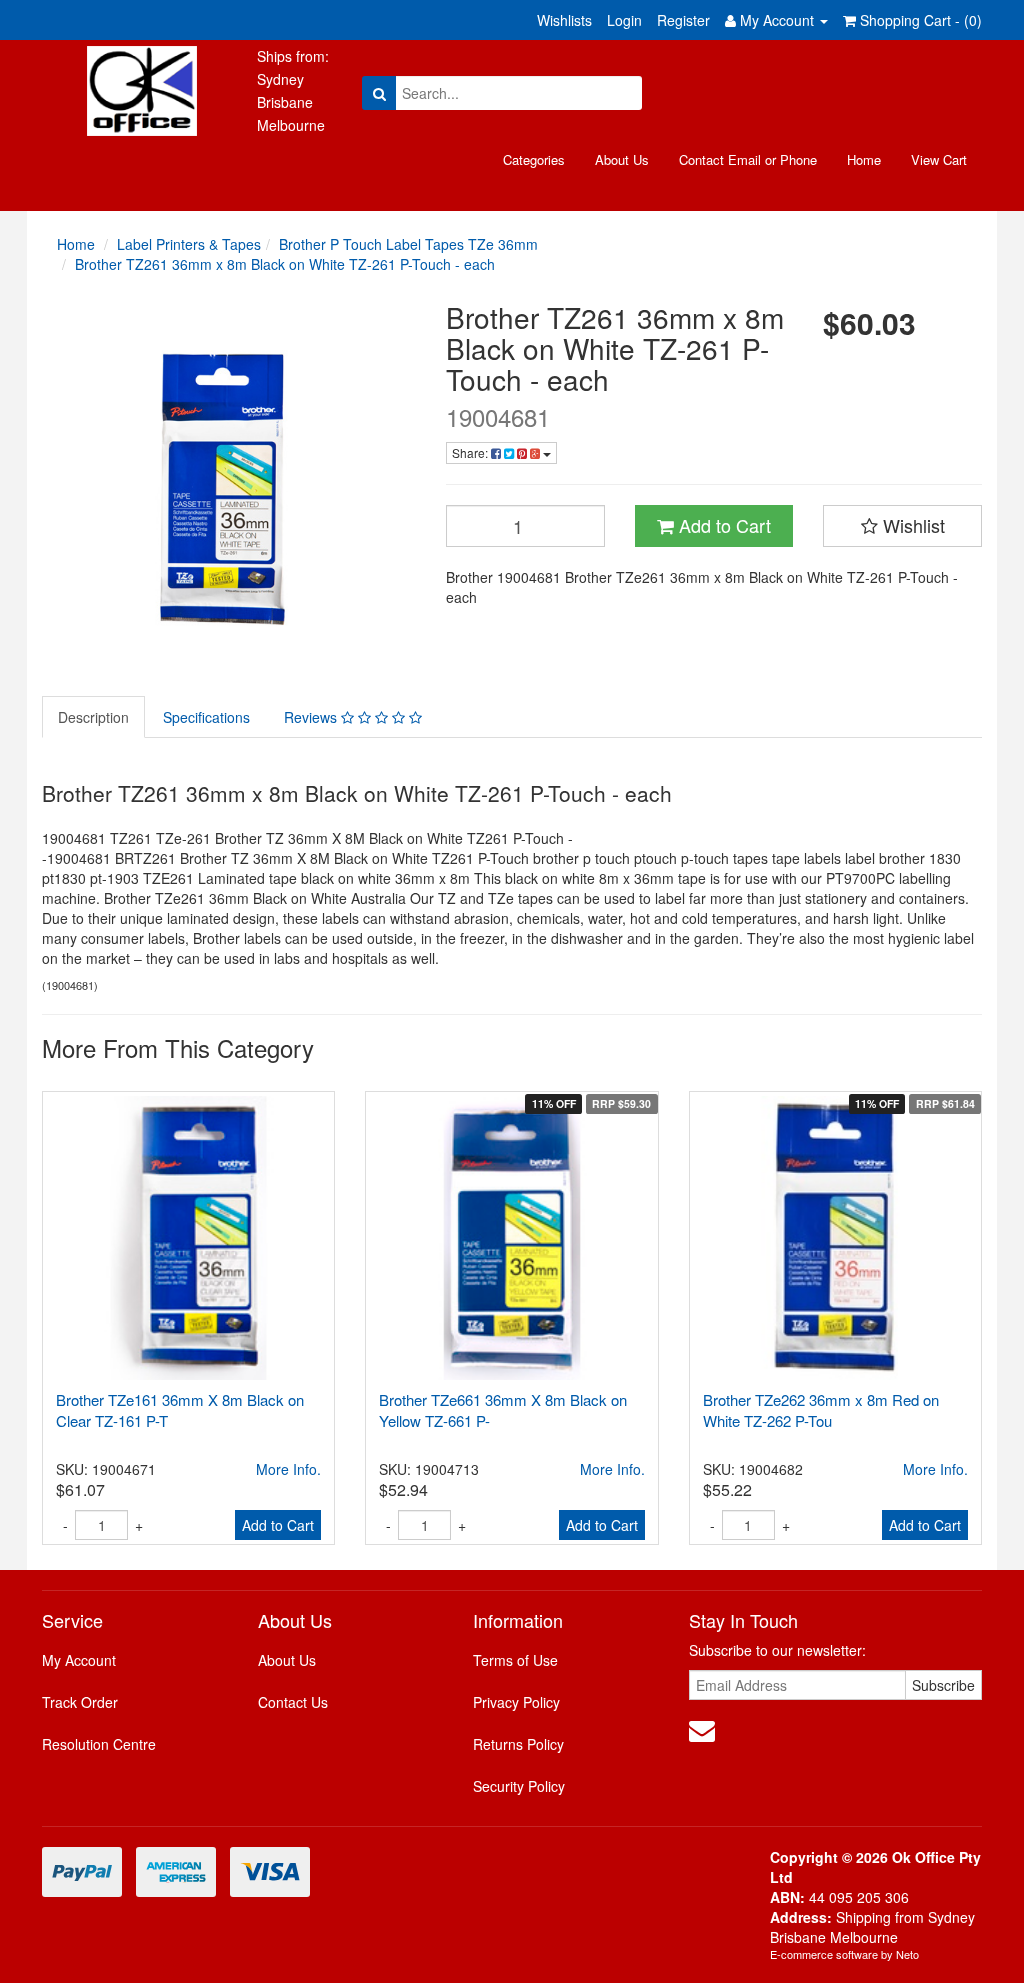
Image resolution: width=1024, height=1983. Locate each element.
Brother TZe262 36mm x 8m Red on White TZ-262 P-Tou (821, 1410)
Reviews (312, 717)
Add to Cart (722, 525)
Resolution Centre (99, 1744)
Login (624, 20)
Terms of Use (515, 1660)
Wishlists (564, 20)
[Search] (379, 93)
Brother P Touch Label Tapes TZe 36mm (408, 244)
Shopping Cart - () (919, 20)
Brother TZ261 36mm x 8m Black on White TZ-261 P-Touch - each (285, 264)
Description (93, 717)
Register (683, 20)
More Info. (288, 1469)
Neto (907, 1954)
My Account (79, 1660)
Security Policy (519, 1786)
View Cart (939, 159)
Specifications (206, 717)
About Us (622, 159)
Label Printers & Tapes (189, 244)
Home (864, 159)
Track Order (80, 1702)
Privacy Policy (516, 1702)
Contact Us (293, 1702)
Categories (534, 159)
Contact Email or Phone (748, 159)
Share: (471, 452)
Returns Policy (518, 1744)
